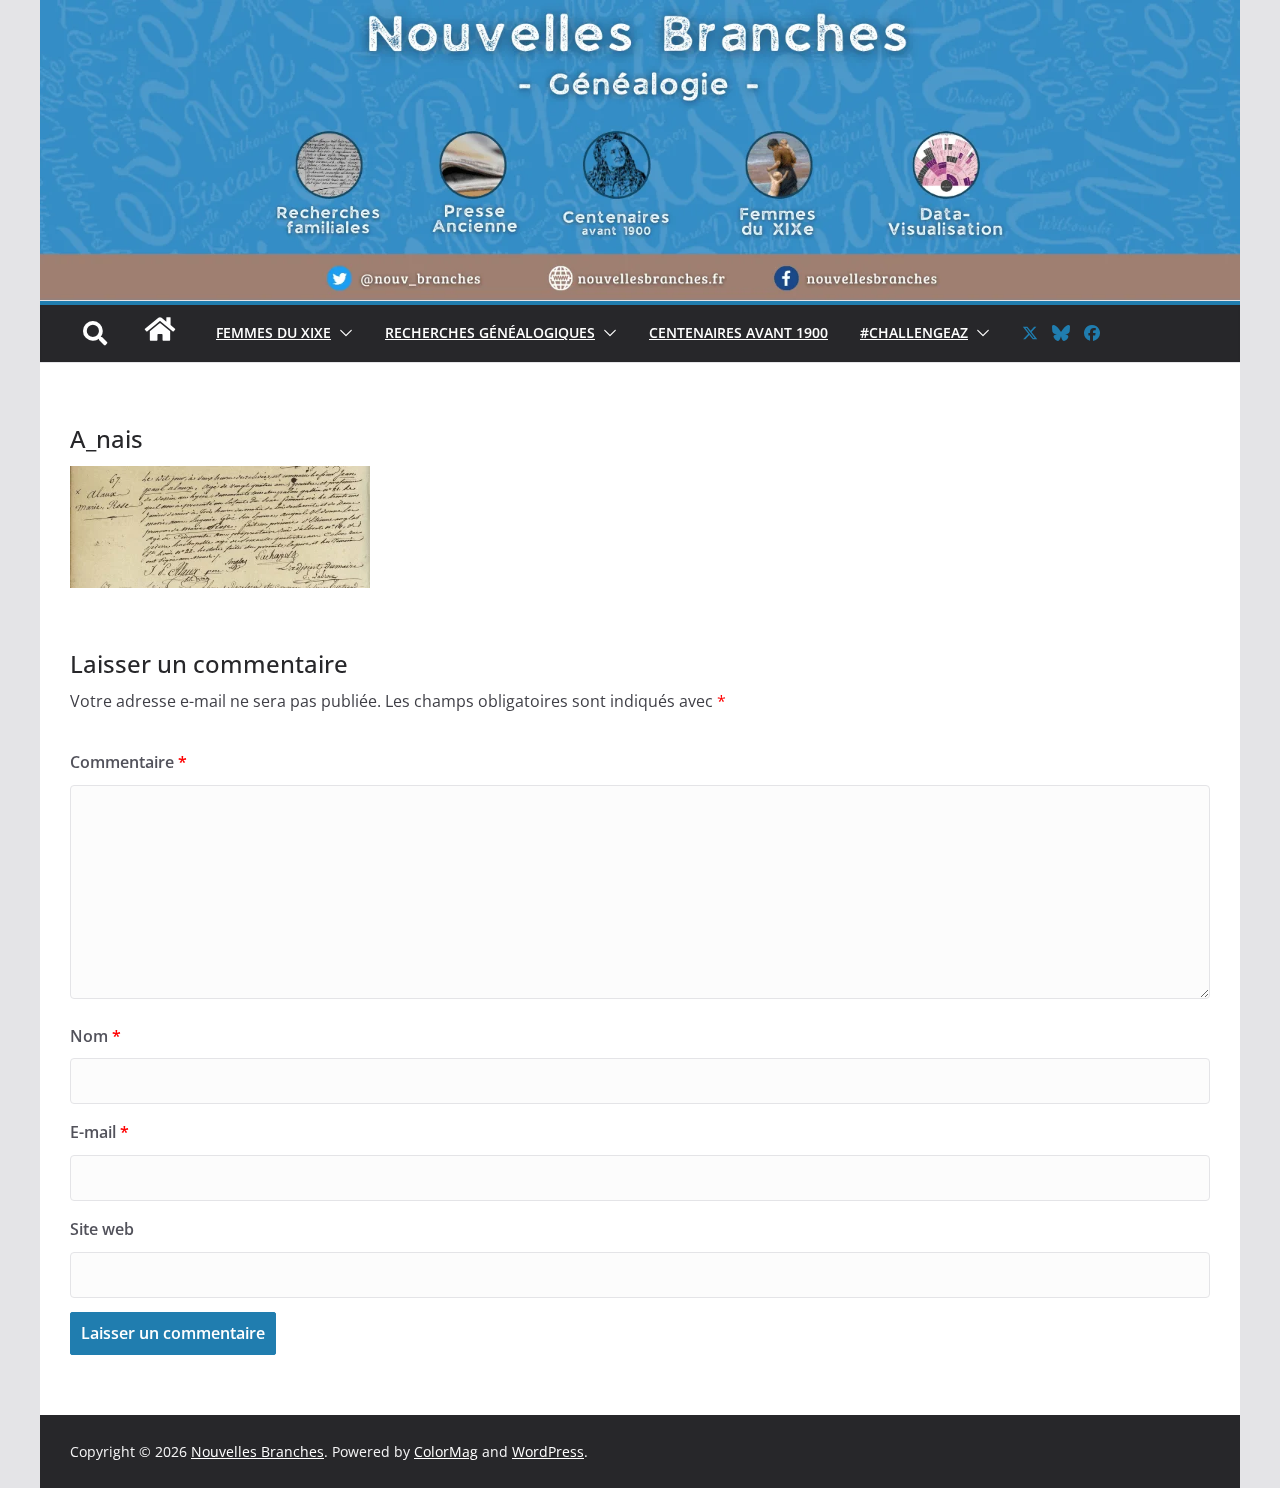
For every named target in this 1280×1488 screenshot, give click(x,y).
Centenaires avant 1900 (738, 332)
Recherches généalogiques (490, 332)
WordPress (548, 1451)
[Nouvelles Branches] (160, 339)
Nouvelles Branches (257, 1451)
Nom (95, 1036)
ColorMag (446, 1451)
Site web (102, 1229)
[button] (342, 333)
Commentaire (128, 762)
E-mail (99, 1132)
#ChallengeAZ (914, 332)
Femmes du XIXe (273, 332)
